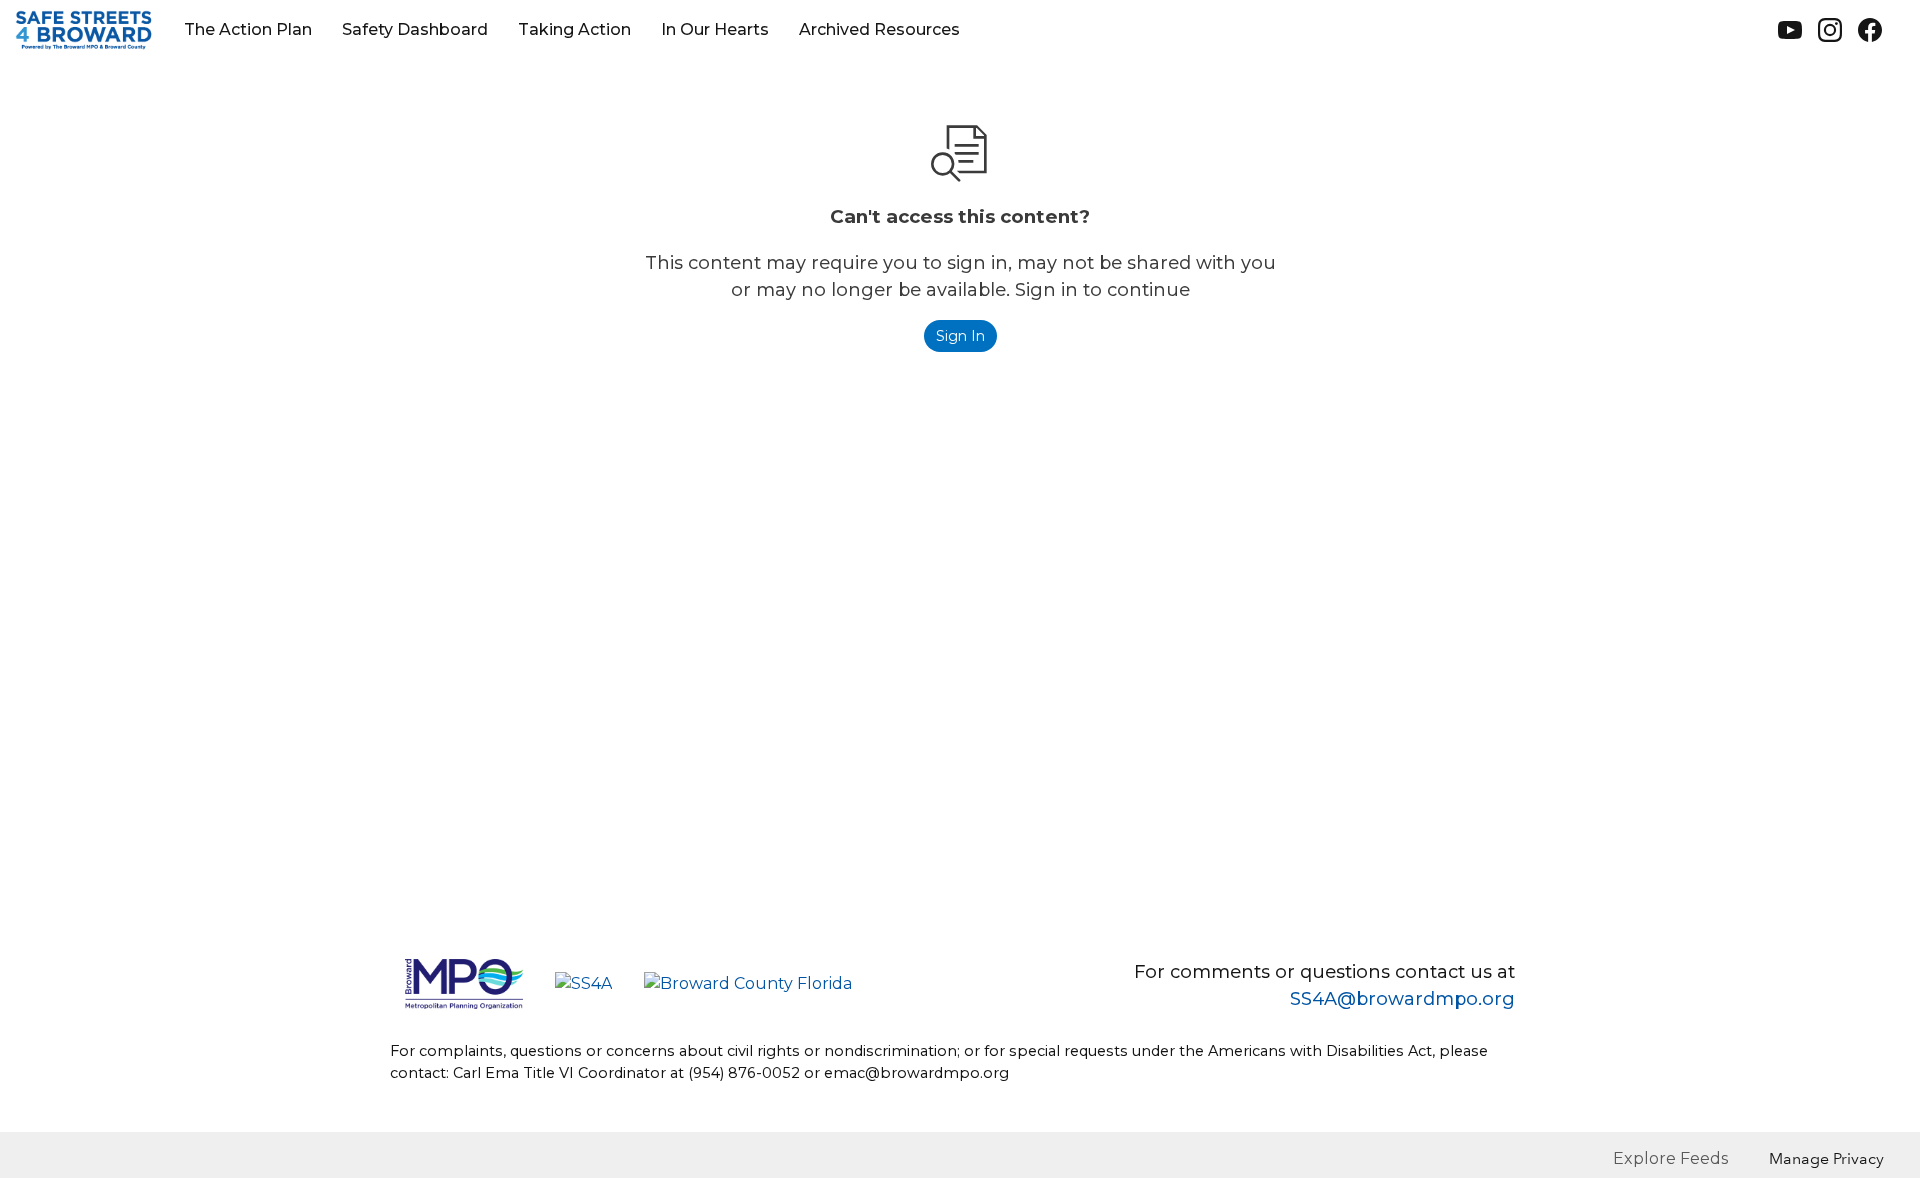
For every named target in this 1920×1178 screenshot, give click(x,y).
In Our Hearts (715, 29)
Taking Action (574, 29)
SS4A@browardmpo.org (1402, 999)
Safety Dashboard (415, 29)
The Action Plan (248, 29)
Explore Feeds (1670, 1158)
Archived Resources (879, 29)
